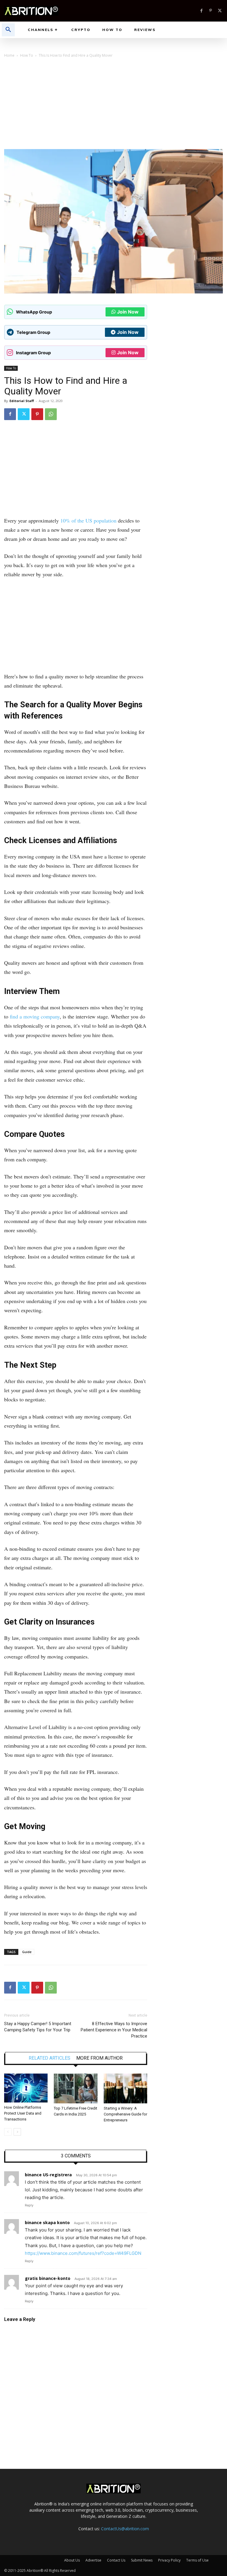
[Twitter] (220, 11)
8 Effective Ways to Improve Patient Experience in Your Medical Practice (114, 2030)
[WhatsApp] (51, 414)
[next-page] (17, 2132)
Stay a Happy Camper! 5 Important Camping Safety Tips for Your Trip (38, 2027)
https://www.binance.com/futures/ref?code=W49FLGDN (83, 2253)
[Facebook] (201, 11)
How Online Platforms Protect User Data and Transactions (23, 2113)
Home (9, 55)
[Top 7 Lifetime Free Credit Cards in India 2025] (76, 2088)
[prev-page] (8, 2132)
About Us (72, 2560)
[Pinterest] (211, 11)
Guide (27, 1952)
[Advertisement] (113, 105)
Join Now (128, 312)
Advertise (93, 2560)
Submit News (142, 2560)
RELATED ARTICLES (50, 2058)
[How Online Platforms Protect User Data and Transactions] (26, 2088)
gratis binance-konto (48, 2278)
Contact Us (116, 2560)
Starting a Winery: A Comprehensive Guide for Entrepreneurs (125, 2114)
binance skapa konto (47, 2222)
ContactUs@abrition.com (125, 2529)
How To (27, 55)
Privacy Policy (169, 2560)
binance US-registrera (48, 2175)
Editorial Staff (22, 401)
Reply (29, 2205)
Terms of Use (197, 2560)
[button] (8, 30)
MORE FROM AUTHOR (99, 2058)
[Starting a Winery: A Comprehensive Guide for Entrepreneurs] (125, 2088)
